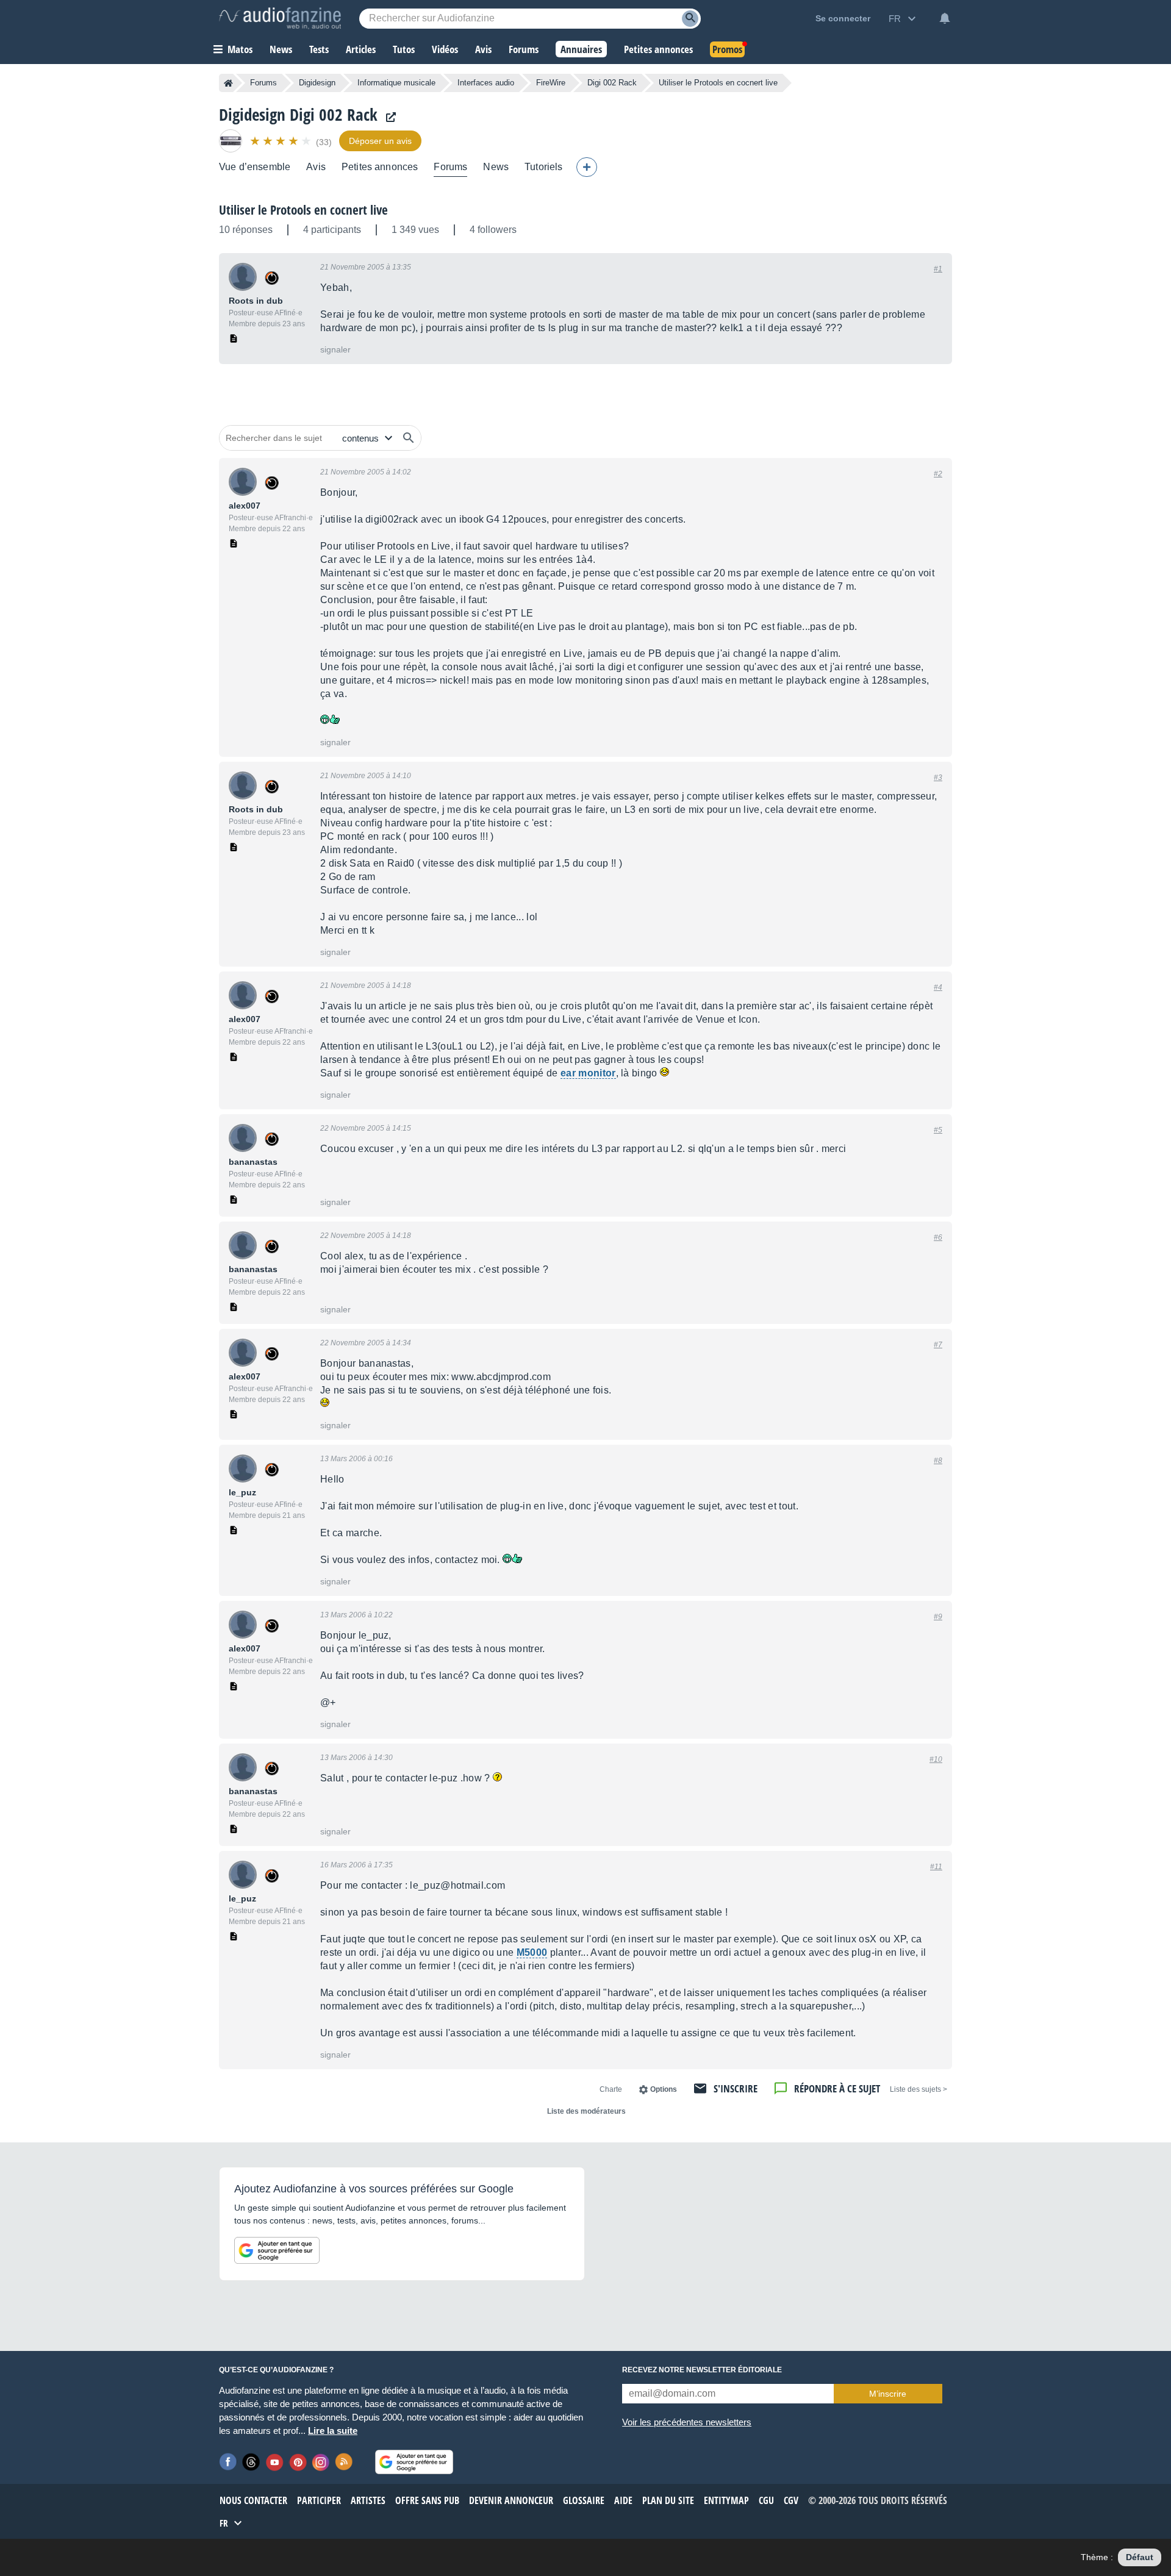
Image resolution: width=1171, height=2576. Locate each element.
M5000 (532, 1952)
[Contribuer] (587, 167)
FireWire (551, 83)
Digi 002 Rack (612, 83)
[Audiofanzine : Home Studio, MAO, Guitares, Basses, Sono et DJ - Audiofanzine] (280, 18)
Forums (263, 83)
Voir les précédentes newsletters (687, 2422)
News (496, 167)
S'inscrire (736, 2088)
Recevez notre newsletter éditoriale (702, 2370)
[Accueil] (228, 83)
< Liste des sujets (919, 2089)
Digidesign (317, 83)
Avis (316, 167)
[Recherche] (690, 19)
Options (664, 2089)
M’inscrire (888, 2394)
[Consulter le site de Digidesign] (388, 117)
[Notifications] (945, 18)
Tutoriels (543, 167)
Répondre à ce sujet (837, 2088)
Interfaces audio (486, 83)
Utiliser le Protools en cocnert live (303, 210)
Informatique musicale (396, 83)
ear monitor (588, 1073)
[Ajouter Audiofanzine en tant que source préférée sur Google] (277, 2250)
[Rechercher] (409, 438)
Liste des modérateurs (586, 2111)
